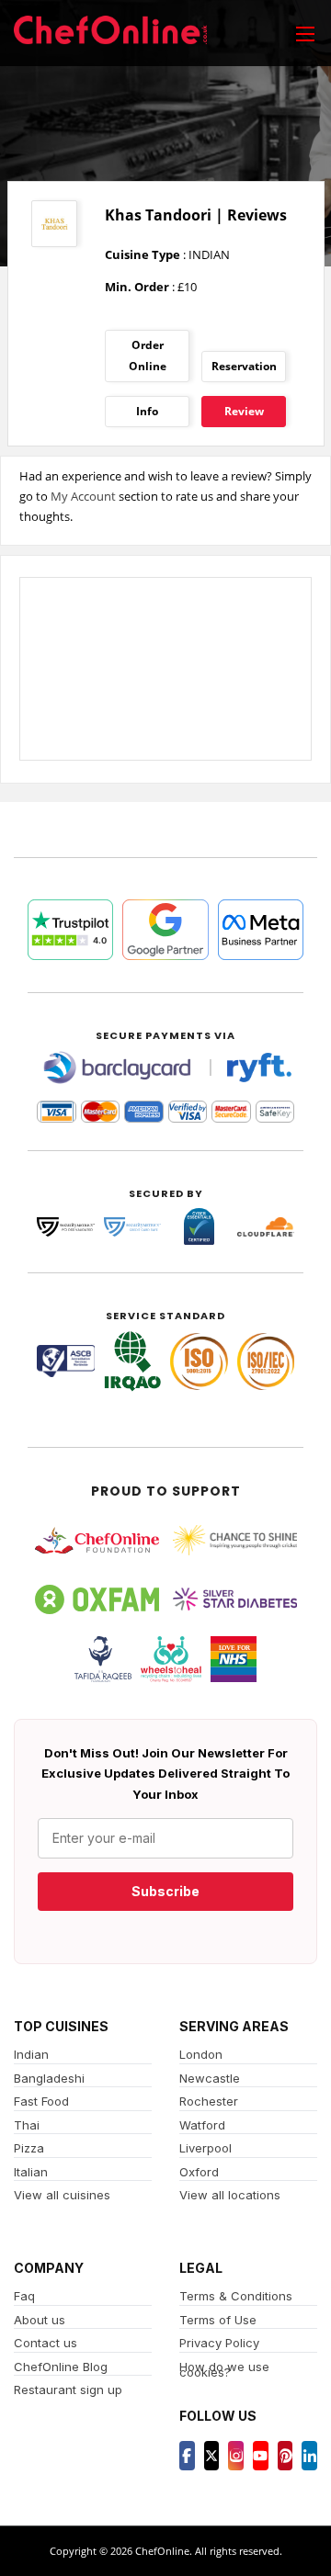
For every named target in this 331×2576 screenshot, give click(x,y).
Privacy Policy (219, 2343)
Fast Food (41, 2101)
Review (244, 411)
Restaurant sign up (68, 2390)
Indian (31, 2054)
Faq (24, 2296)
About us (40, 2320)
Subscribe (165, 1891)
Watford (202, 2125)
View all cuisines (62, 2195)
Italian (31, 2172)
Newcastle (210, 2078)
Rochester (209, 2101)
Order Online (148, 355)
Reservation (244, 366)
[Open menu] (305, 33)
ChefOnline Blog (61, 2367)
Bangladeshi (49, 2078)
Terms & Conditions (236, 2296)
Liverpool (205, 2148)
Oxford (199, 2172)
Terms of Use (218, 2320)
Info (147, 411)
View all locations (230, 2195)
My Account (83, 496)
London (201, 2054)
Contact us (46, 2343)
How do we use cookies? (224, 2370)
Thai (27, 2125)
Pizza (29, 2148)
